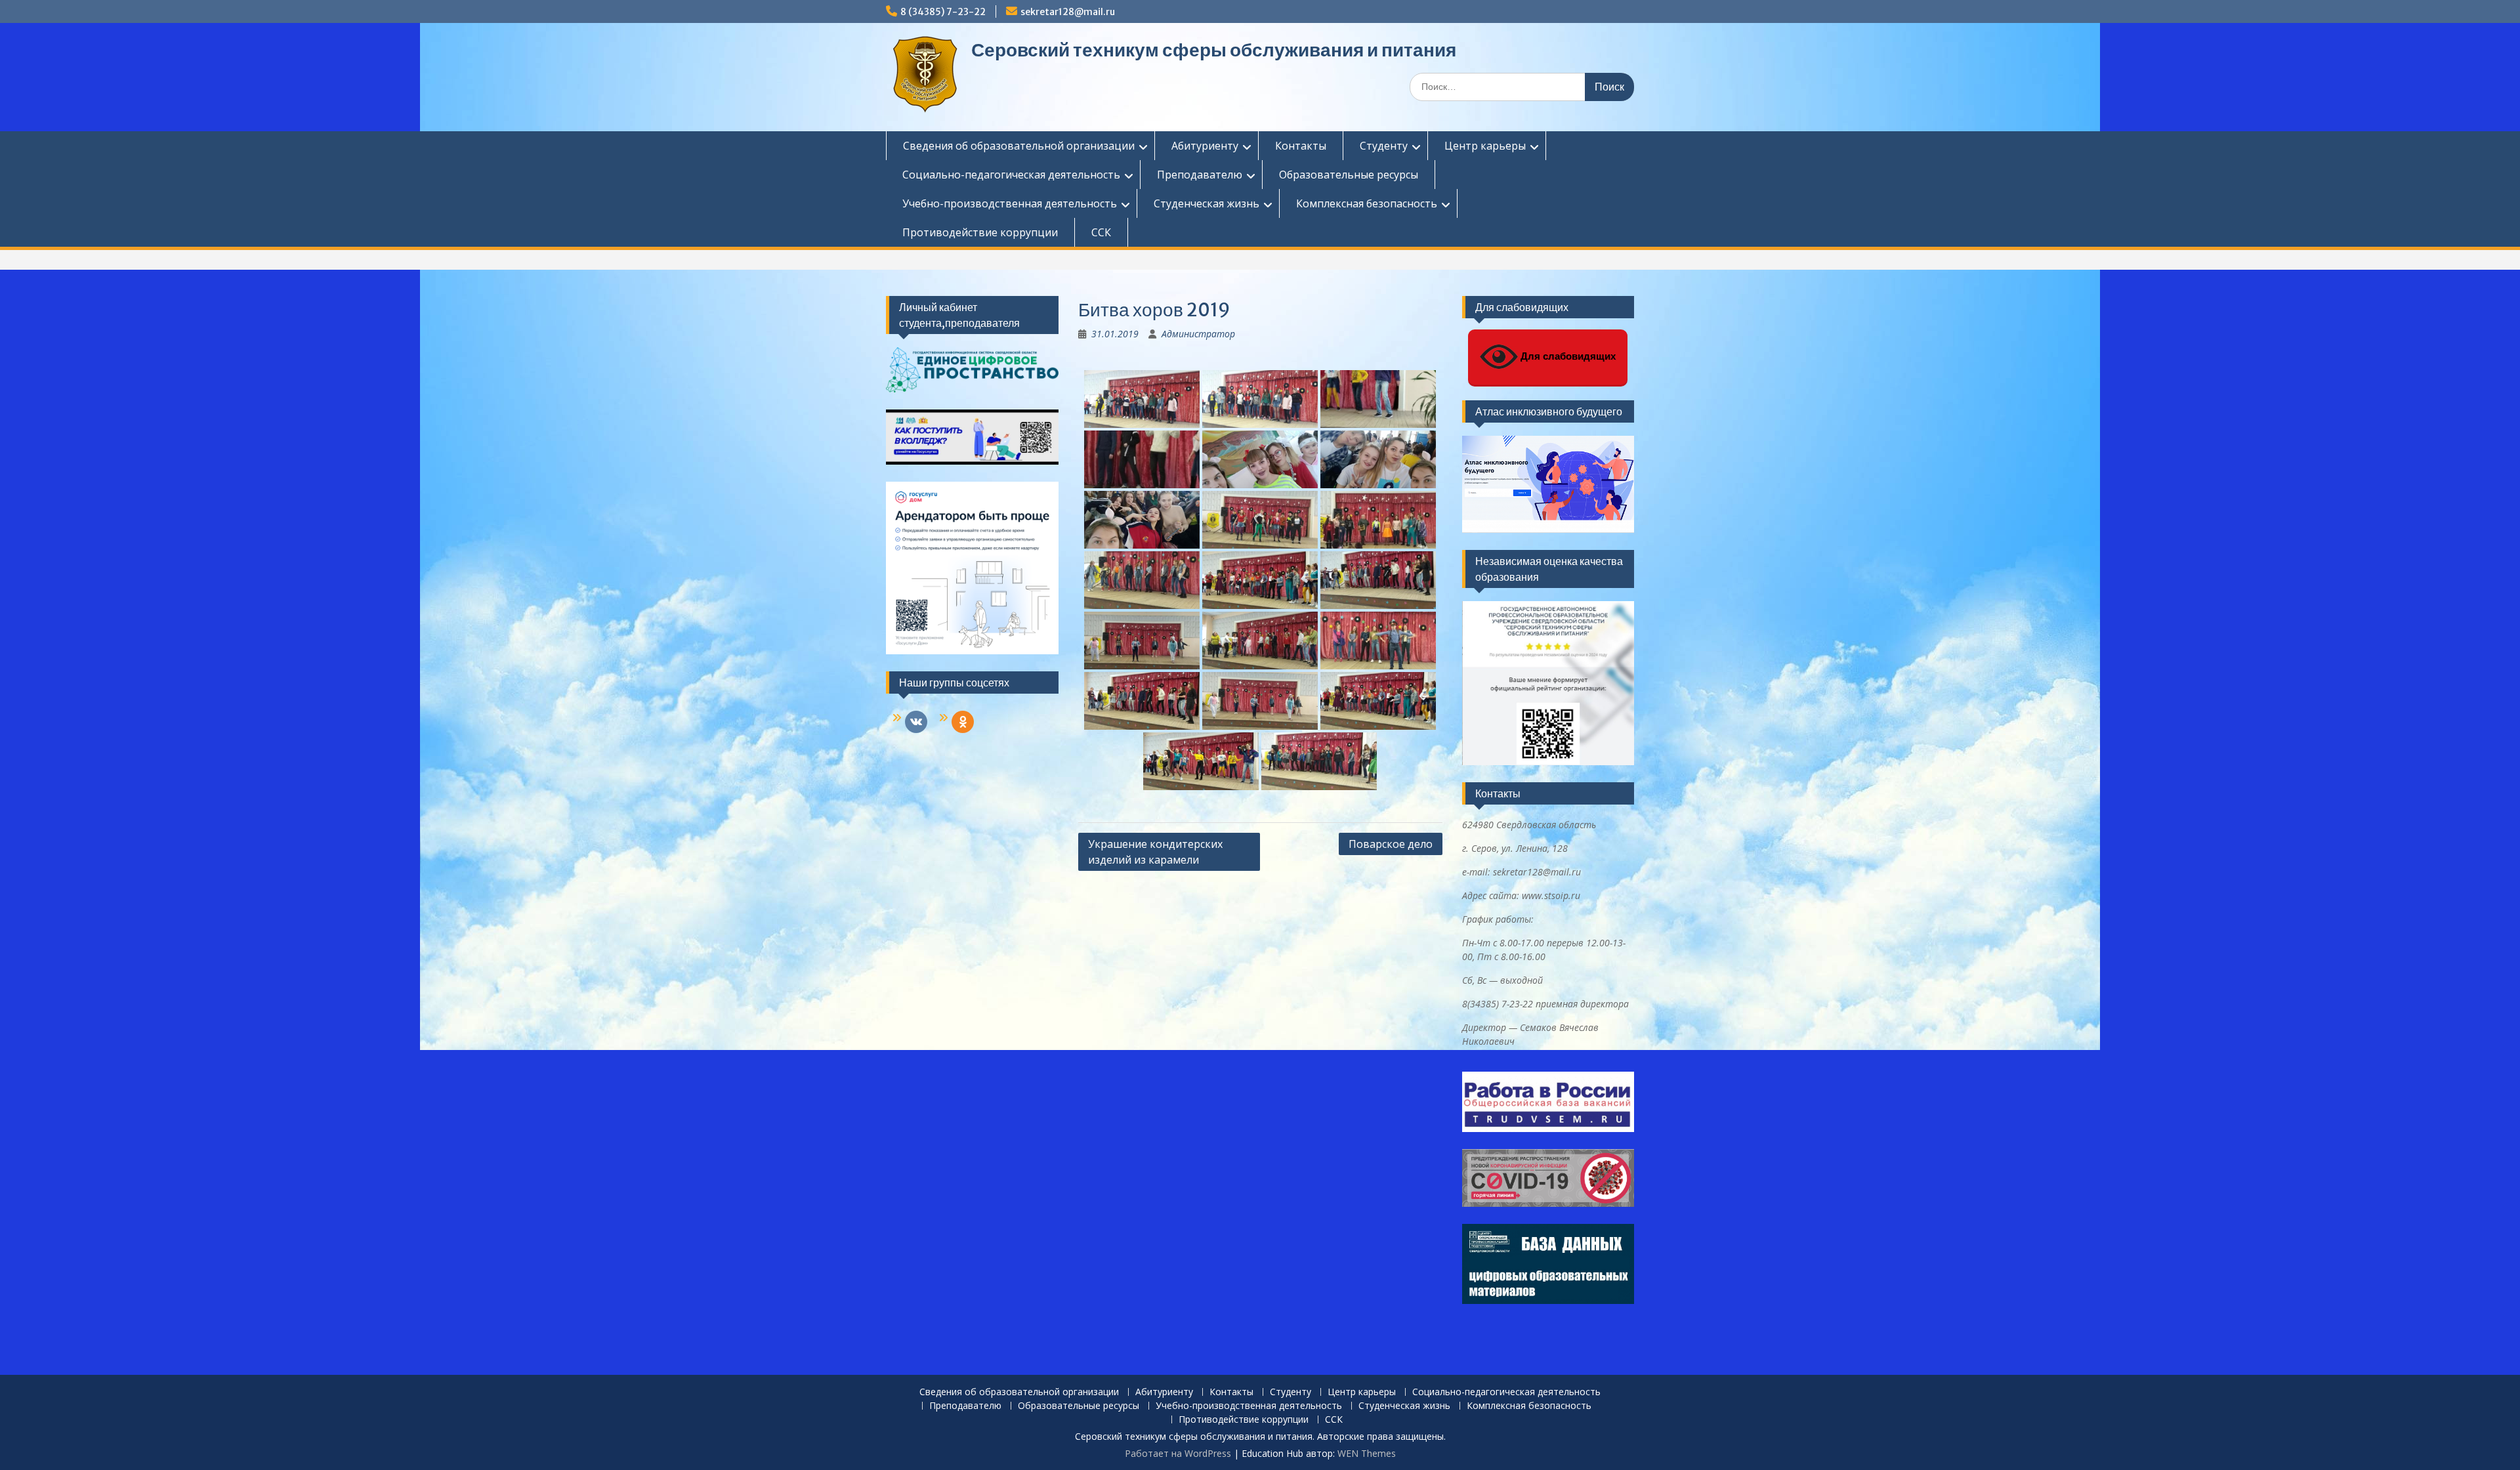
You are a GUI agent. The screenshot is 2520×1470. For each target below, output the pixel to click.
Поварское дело (1391, 844)
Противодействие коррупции (980, 232)
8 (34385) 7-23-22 (943, 12)
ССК (1101, 232)
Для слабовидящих (1567, 356)
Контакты (1301, 146)
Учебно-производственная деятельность (1010, 203)
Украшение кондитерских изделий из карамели (1155, 852)
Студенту (1384, 146)
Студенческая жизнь (1207, 203)
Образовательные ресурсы (1349, 175)
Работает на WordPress (1178, 1453)
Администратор (1198, 334)
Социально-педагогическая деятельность (1011, 175)
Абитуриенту (1205, 146)
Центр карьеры (1485, 146)
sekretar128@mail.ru (1068, 12)
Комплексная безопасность (1367, 203)
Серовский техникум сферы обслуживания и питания (1214, 50)
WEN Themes (1367, 1453)
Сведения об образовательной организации (1019, 146)
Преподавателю (1200, 175)
